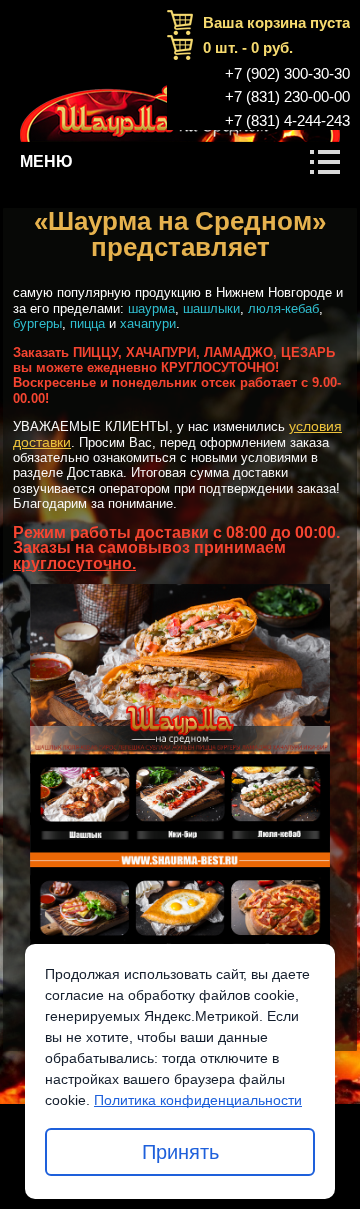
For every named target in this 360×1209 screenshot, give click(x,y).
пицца (87, 323)
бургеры (37, 323)
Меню (46, 161)
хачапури (148, 323)
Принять (180, 1152)
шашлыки (211, 308)
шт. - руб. (248, 47)
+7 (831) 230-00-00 (287, 97)
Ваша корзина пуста (276, 22)
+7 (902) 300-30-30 (287, 74)
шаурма (151, 308)
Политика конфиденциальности (198, 1100)
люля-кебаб (283, 308)
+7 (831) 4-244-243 (287, 121)
